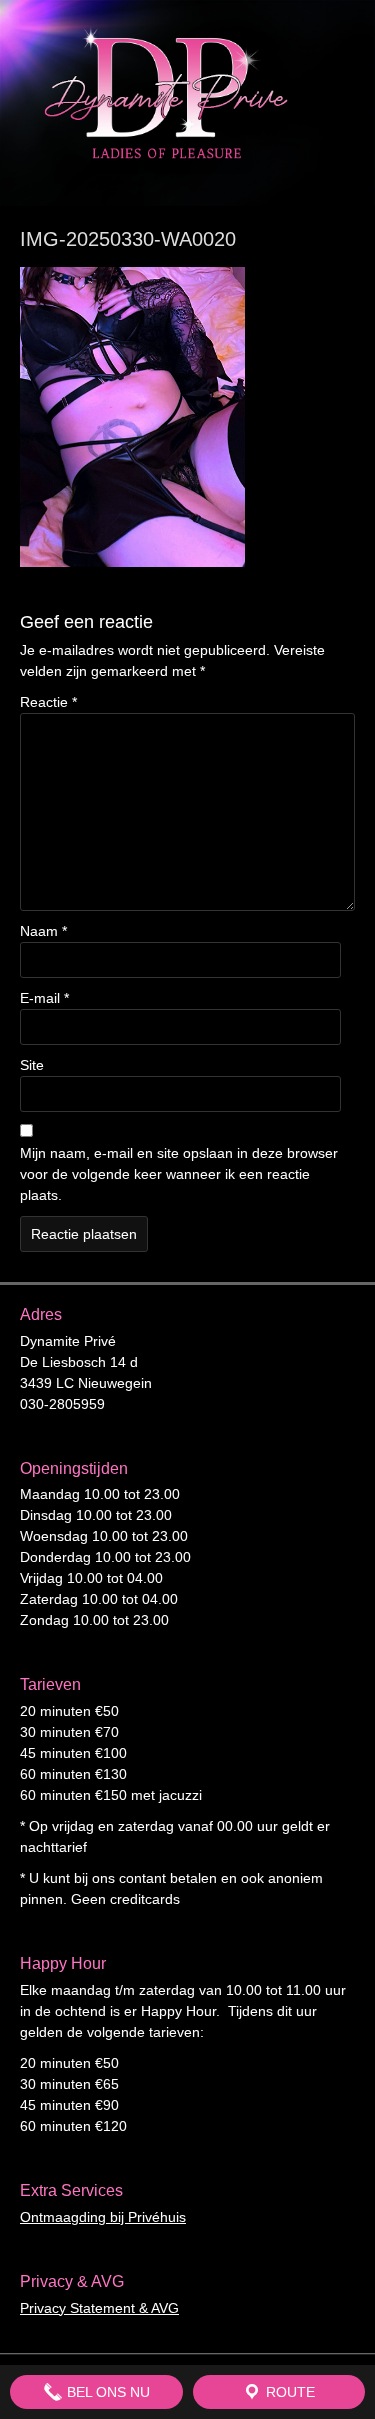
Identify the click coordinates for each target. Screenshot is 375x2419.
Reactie (48, 702)
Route (288, 2392)
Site (32, 1065)
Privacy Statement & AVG (99, 2308)
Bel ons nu (106, 2392)
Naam (43, 931)
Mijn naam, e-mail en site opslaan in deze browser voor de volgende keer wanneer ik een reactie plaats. (179, 1174)
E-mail (44, 998)
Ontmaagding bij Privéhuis (103, 2217)
